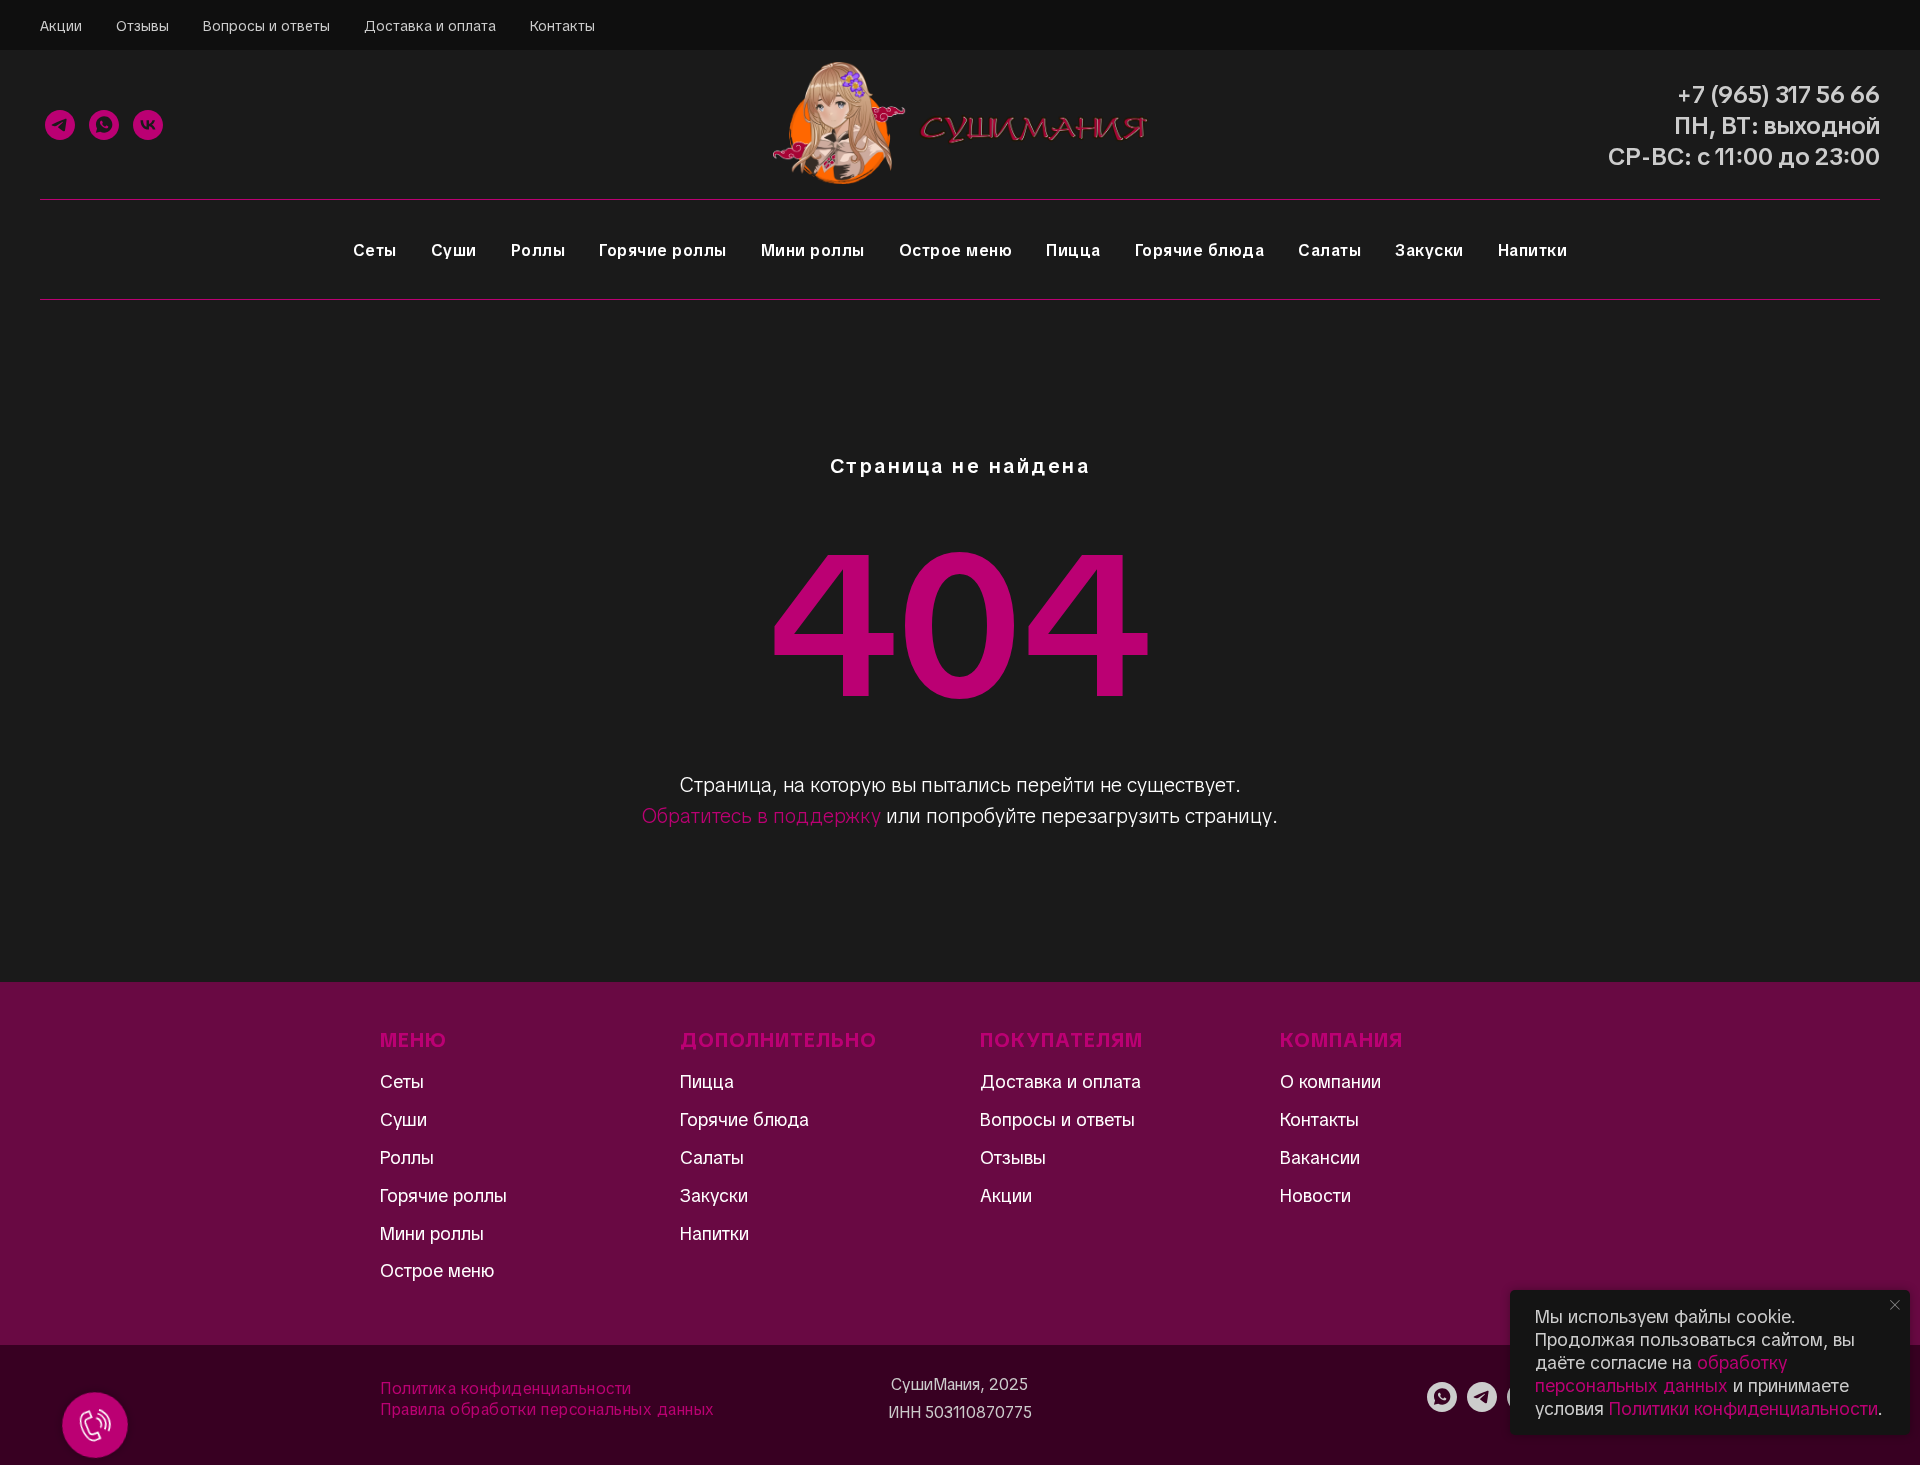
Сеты (375, 250)
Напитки (1533, 250)
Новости (1315, 1195)
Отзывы (142, 26)
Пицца (1073, 250)
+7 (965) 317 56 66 (1778, 94)
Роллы (538, 250)
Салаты (1329, 250)
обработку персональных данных (1661, 1374)
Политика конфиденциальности (506, 1388)
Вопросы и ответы (266, 26)
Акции (61, 26)
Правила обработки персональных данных (547, 1409)
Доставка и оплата (430, 26)
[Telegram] (60, 125)
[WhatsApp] (104, 125)
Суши (454, 250)
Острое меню (956, 250)
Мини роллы (813, 250)
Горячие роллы (663, 250)
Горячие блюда (1200, 250)
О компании (1330, 1081)
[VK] (148, 125)
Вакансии (1320, 1157)
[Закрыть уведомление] (1895, 1305)
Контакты (562, 26)
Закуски (1429, 250)
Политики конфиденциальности (1743, 1408)
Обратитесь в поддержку (761, 816)
